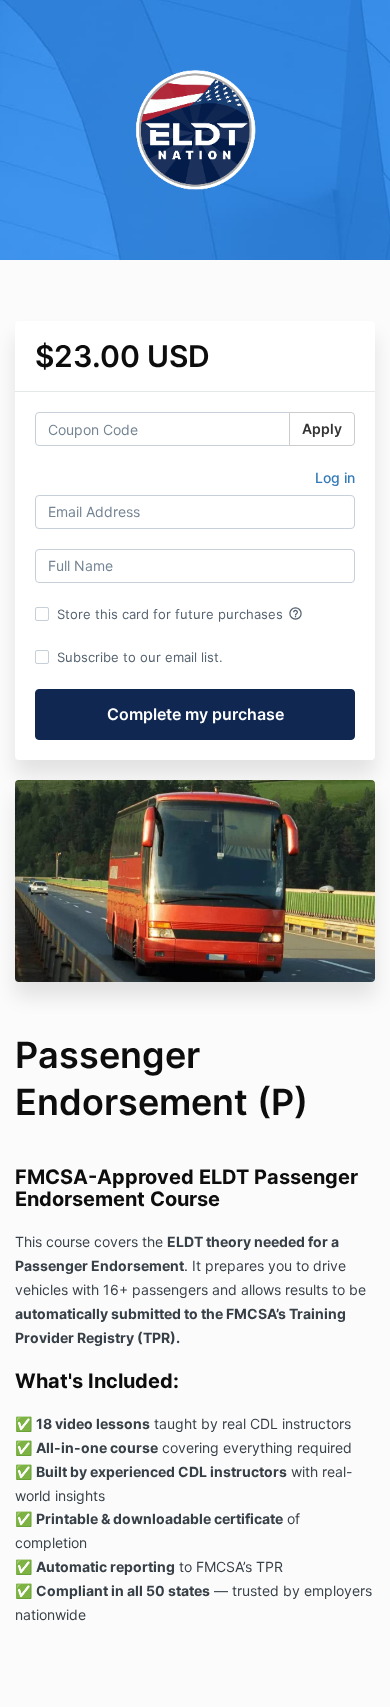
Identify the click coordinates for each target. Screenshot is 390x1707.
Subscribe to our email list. (140, 657)
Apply (322, 428)
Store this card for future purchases (180, 614)
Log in (335, 477)
